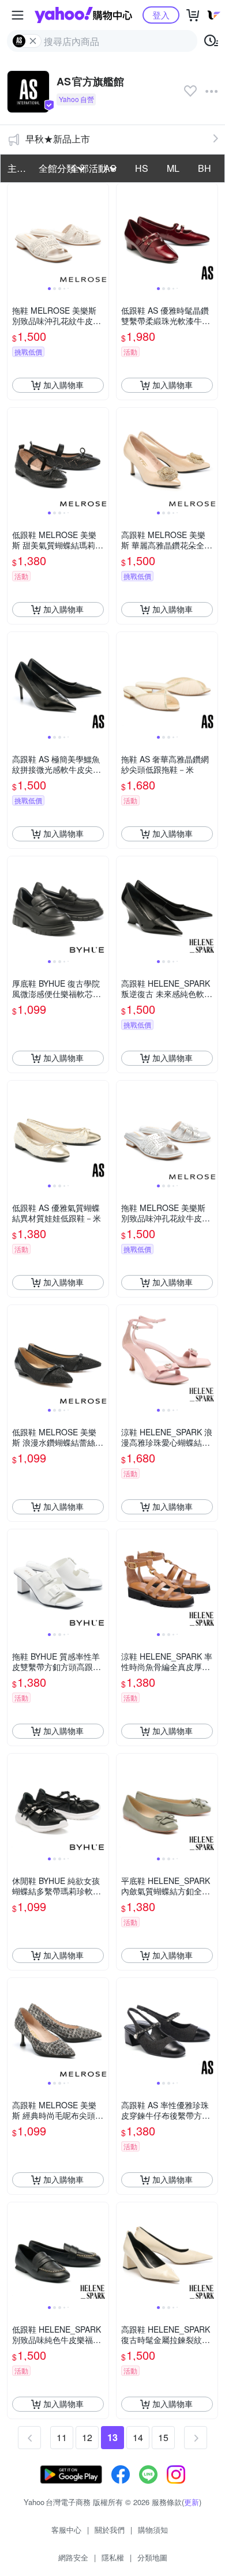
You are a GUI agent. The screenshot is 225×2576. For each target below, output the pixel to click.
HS (142, 168)
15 (163, 2437)
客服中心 (66, 2530)
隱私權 (113, 2557)
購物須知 (153, 2530)
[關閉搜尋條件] (33, 41)
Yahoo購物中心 (83, 15)
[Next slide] (101, 234)
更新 (192, 2502)
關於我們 (110, 2530)
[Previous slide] (15, 234)
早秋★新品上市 (58, 139)
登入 (161, 15)
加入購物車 (63, 385)
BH (205, 168)
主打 (17, 168)
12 (87, 2437)
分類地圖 (152, 2557)
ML (173, 168)
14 (138, 2437)
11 (62, 2437)
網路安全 (73, 2557)
